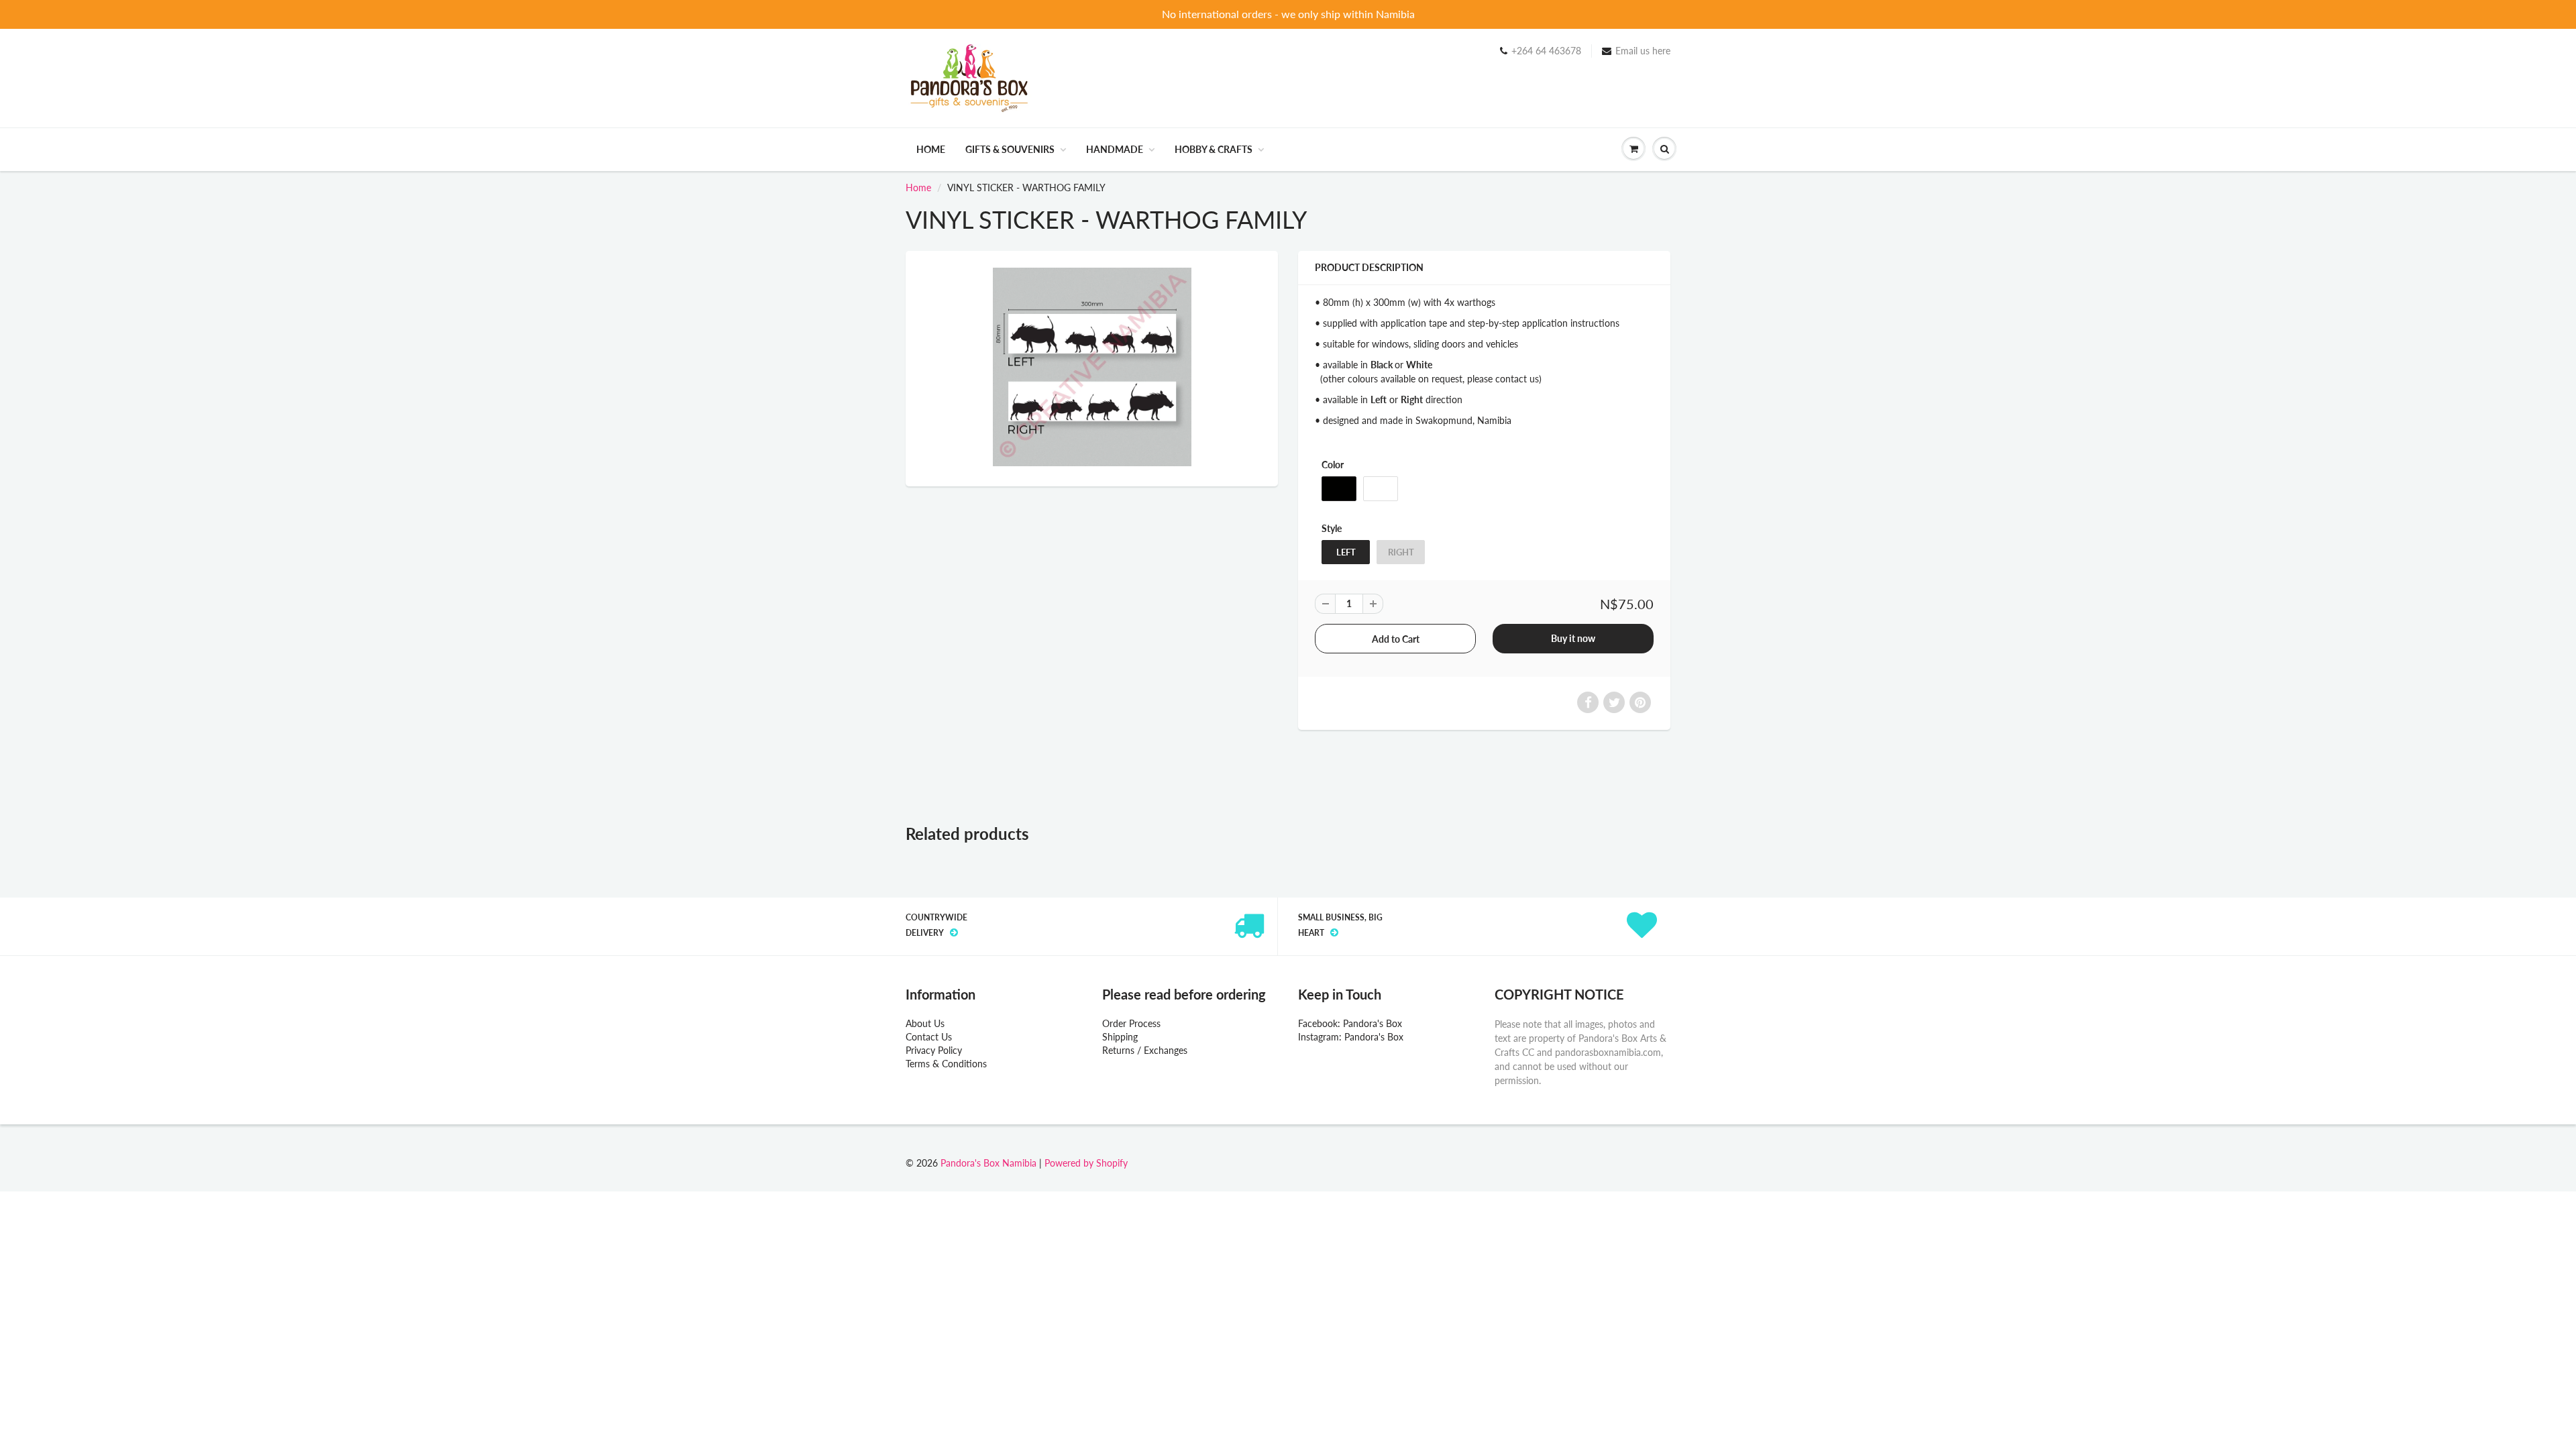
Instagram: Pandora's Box (1351, 1037)
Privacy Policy (934, 1050)
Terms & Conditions (946, 1064)
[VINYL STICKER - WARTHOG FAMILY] (1092, 367)
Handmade (1115, 149)
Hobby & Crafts (1214, 149)
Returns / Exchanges (1145, 1050)
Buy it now (1573, 638)
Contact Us (929, 1037)
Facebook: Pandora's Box (1350, 1023)
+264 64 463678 (1546, 51)
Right (1401, 552)
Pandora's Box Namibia (988, 1163)
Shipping (1120, 1037)
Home (931, 149)
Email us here (1643, 51)
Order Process (1131, 1023)
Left (1346, 552)
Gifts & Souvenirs (1010, 149)
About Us (925, 1023)
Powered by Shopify (1086, 1163)
